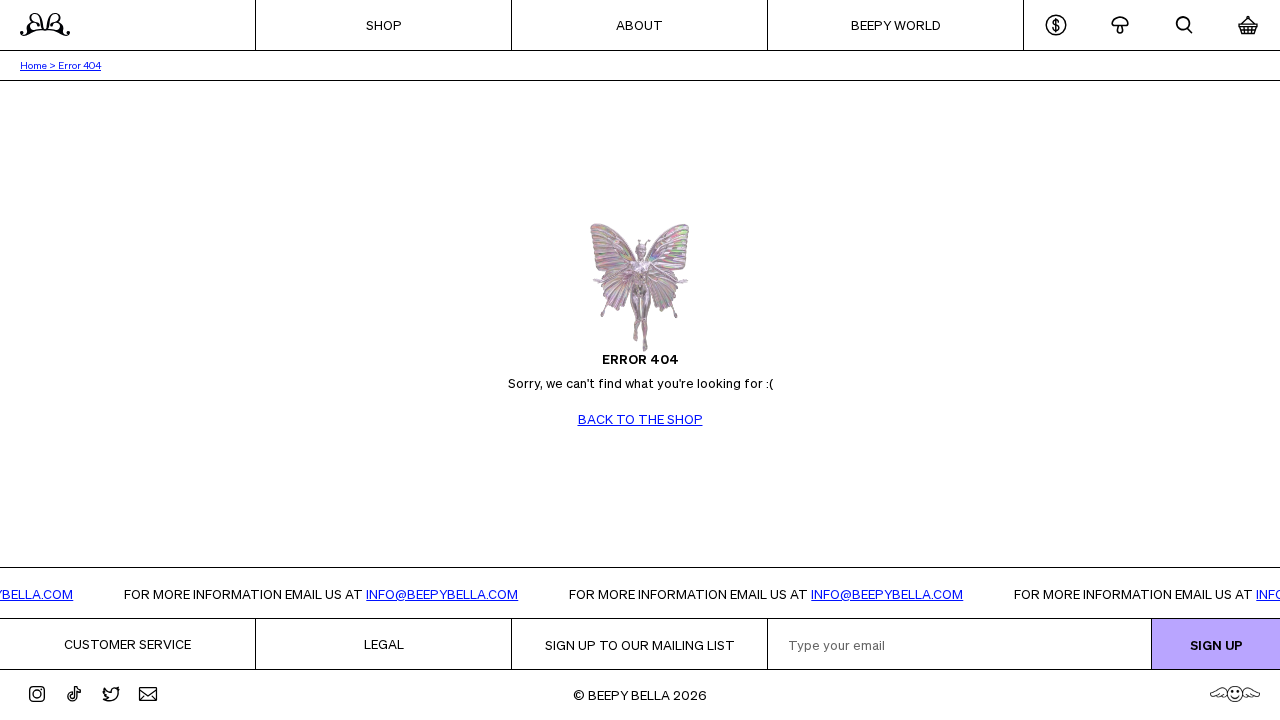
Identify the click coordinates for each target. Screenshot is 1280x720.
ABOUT (639, 24)
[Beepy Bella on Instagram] (37, 694)
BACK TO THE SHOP (640, 418)
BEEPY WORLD (896, 24)
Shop (384, 24)
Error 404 (79, 65)
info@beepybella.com (450, 593)
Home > (39, 65)
